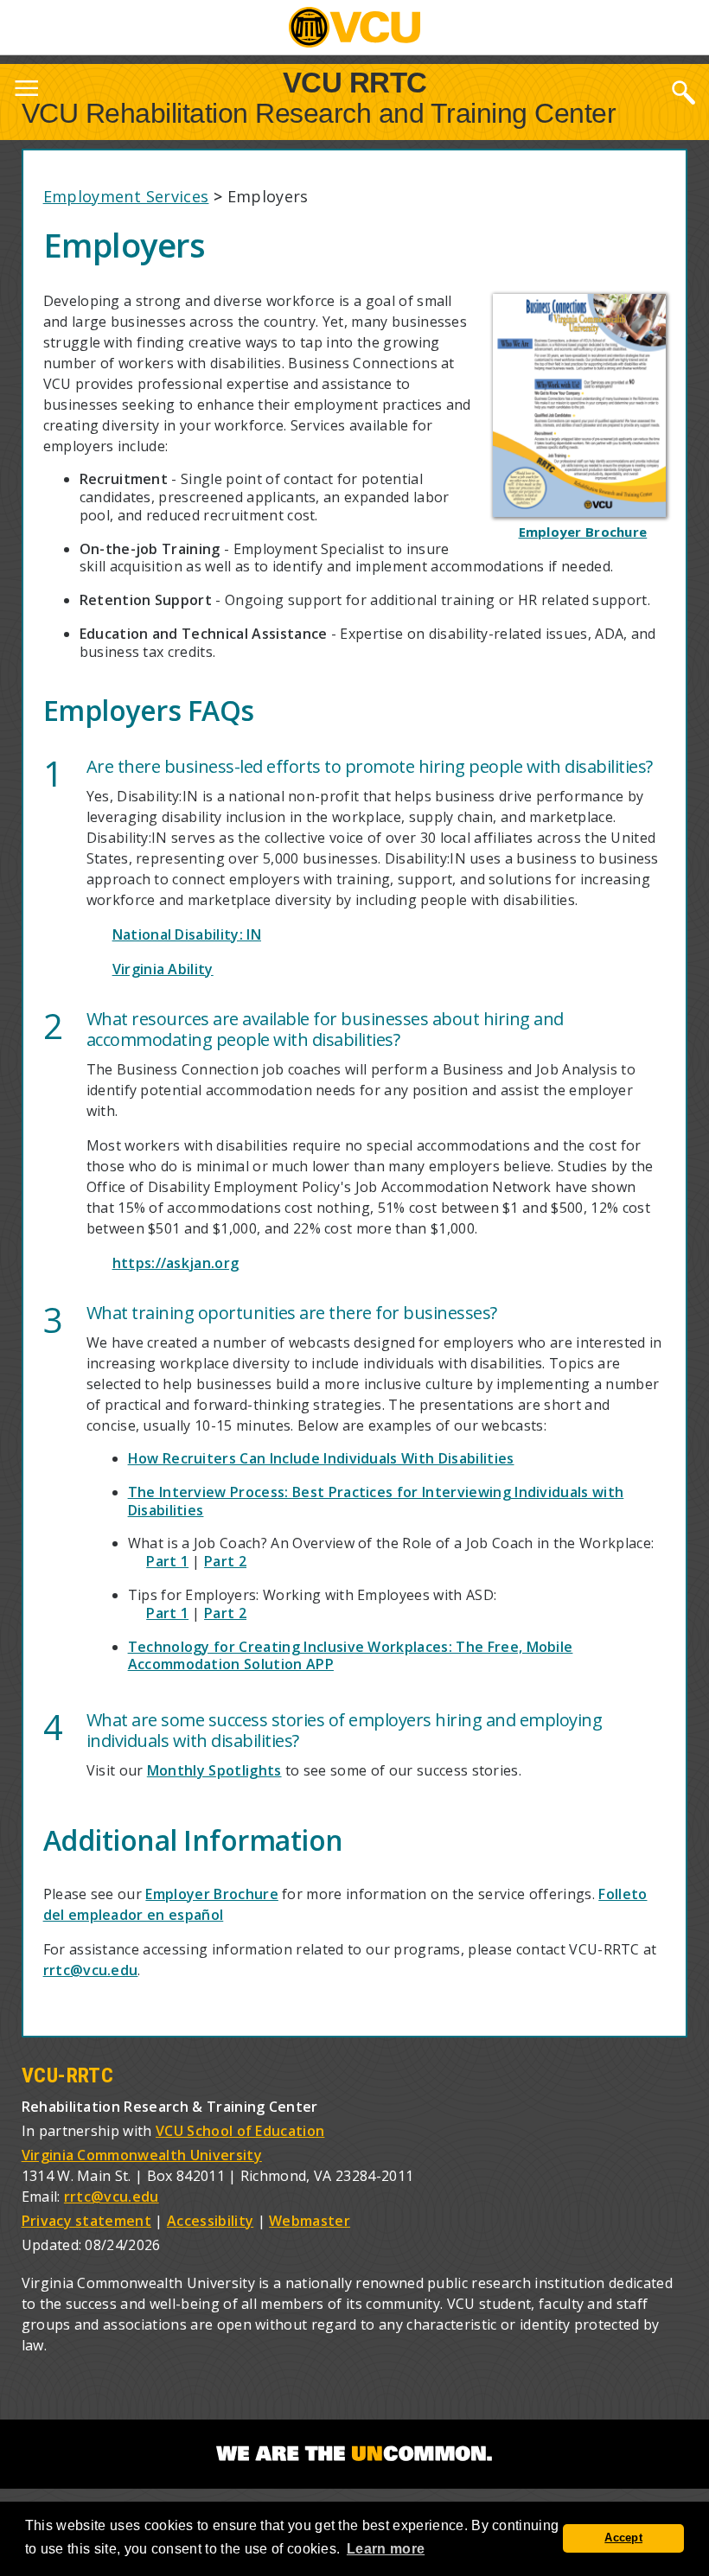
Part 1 (167, 1561)
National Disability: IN (187, 934)
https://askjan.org (176, 1263)
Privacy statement (86, 2221)
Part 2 (225, 1561)
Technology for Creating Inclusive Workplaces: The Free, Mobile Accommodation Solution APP (351, 1656)
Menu (26, 92)
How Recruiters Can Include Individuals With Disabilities (321, 1458)
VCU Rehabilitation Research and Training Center (319, 113)
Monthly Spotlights (214, 1770)
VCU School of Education (240, 2131)
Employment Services (126, 196)
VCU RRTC (355, 82)
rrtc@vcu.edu (91, 1970)
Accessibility (210, 2221)
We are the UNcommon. (354, 2454)
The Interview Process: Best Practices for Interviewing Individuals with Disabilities (376, 1501)
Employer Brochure (211, 1894)
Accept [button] (623, 2538)
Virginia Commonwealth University (142, 2155)
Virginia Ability (163, 969)
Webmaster (310, 2221)
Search (683, 92)
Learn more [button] (386, 2549)
